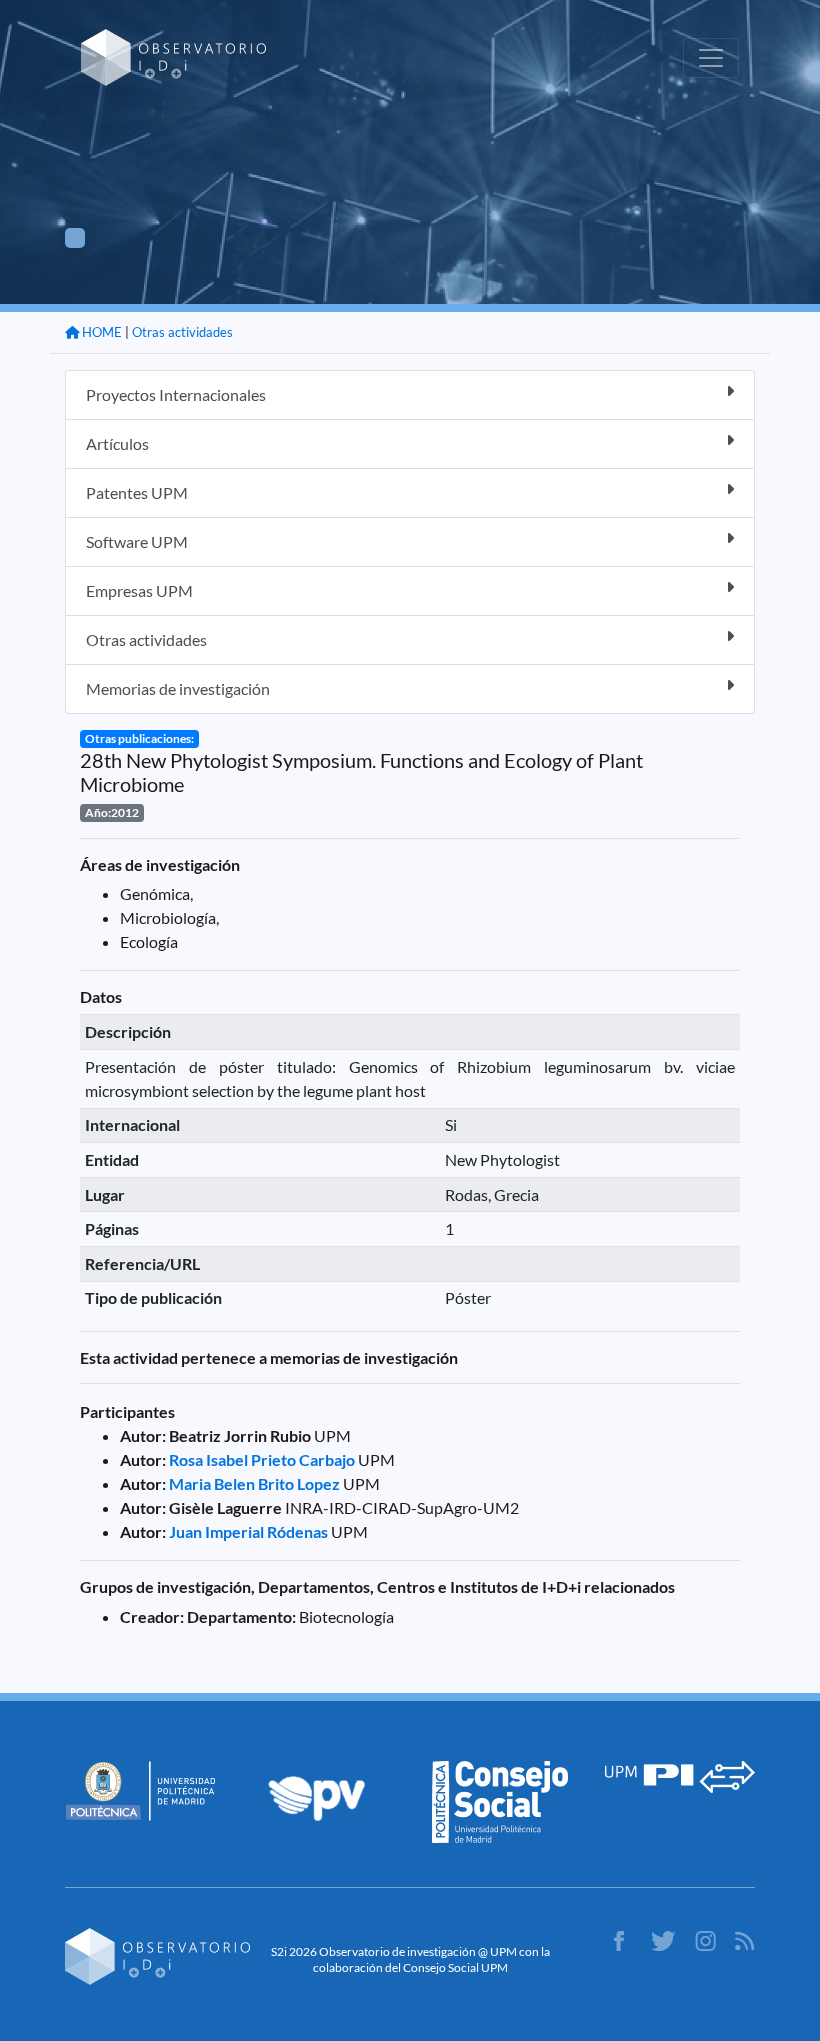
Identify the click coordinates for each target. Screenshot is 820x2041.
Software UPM (137, 541)
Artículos (117, 443)
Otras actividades (182, 332)
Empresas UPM (139, 590)
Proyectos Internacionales (176, 394)
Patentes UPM (137, 492)
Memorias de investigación (178, 688)
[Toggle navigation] (711, 58)
